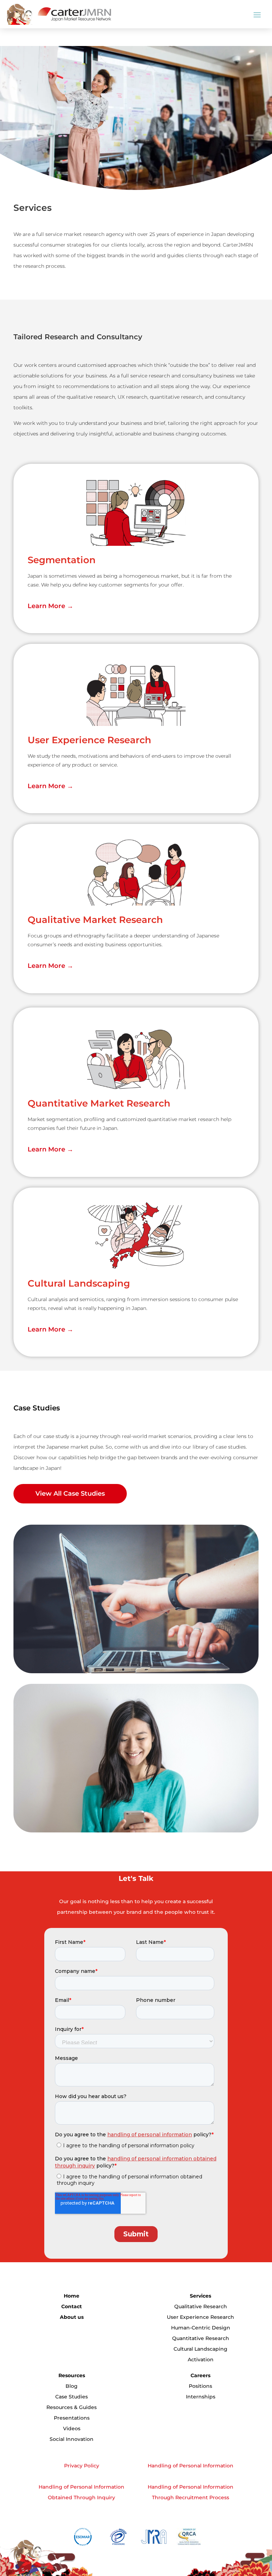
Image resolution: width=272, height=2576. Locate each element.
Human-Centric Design (201, 2328)
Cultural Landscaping (200, 2349)
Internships (201, 2397)
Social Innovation (72, 2439)
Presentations (72, 2418)
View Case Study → (51, 1652)
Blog (72, 2386)
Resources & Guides (72, 2407)
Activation (201, 2360)
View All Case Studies (70, 1494)
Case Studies (72, 2397)
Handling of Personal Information (191, 2466)
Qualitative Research (201, 2306)
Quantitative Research (201, 2338)
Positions (200, 2386)
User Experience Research (200, 2317)
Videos (72, 2428)
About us (72, 2317)
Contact (72, 2306)
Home (72, 2296)
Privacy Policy (82, 2466)
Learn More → (50, 606)
